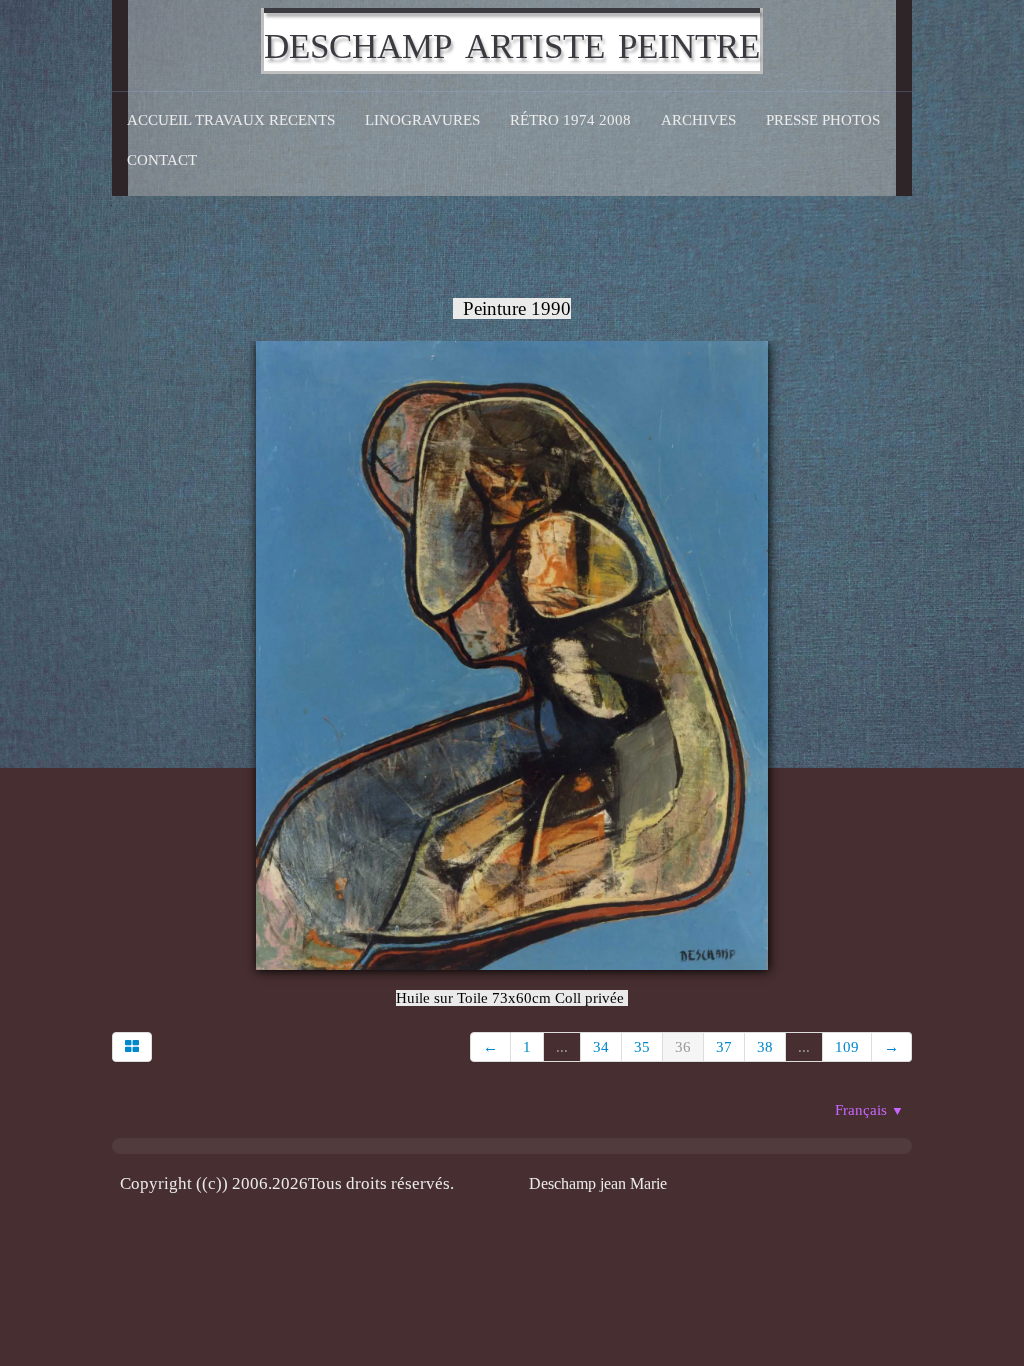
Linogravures (422, 120)
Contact (162, 160)
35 (642, 1047)
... (562, 1047)
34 (601, 1047)
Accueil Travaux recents (231, 120)
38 (765, 1047)
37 (724, 1047)
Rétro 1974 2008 (570, 120)
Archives (698, 120)
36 (683, 1047)
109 (847, 1047)
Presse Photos (823, 120)
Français (869, 1110)
